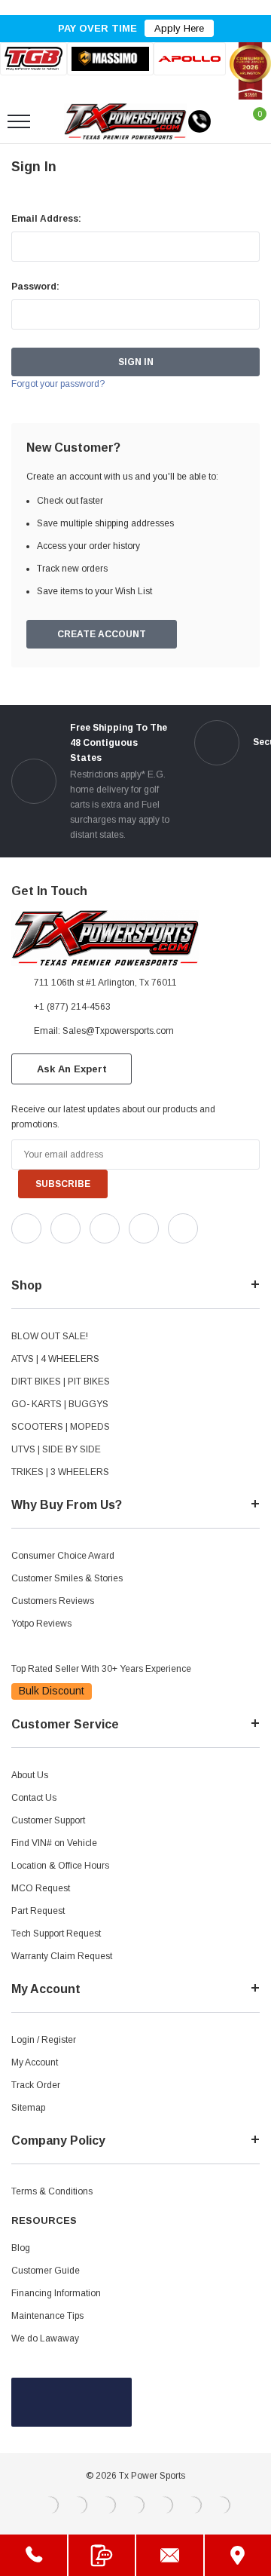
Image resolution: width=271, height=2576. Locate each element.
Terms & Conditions (52, 2191)
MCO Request (41, 1888)
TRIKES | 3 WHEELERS (60, 1472)
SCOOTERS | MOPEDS (61, 1427)
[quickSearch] (54, 121)
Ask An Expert (72, 1069)
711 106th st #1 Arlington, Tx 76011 (105, 983)
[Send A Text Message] (102, 2555)
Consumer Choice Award (63, 1556)
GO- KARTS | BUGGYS (60, 1404)
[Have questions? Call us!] (33, 2555)
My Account (35, 2062)
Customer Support (48, 1820)
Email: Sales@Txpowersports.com (104, 1031)
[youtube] (53, 1256)
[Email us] (170, 2555)
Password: (35, 287)
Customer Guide (46, 2271)
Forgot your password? (58, 384)
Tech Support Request (56, 1934)
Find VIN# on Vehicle (54, 1843)
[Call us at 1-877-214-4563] (199, 121)
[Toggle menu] (19, 121)
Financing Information (56, 2293)
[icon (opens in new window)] (26, 1228)
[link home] (125, 121)
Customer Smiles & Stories (67, 1578)
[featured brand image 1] (110, 59)
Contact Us (34, 1798)
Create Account (102, 634)
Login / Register (44, 2040)
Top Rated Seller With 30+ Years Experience (101, 1669)
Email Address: (46, 219)
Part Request (38, 1911)
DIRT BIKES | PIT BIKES (61, 1382)
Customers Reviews (53, 1601)
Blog (21, 2248)
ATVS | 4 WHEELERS (55, 1359)
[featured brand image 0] (33, 58)
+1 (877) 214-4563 (72, 1007)
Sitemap (28, 2108)
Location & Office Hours (60, 1866)
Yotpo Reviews (41, 1624)
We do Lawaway (45, 2338)
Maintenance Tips (47, 2316)
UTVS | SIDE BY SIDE (56, 1449)
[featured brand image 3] (190, 58)
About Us (30, 1775)
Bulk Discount (52, 1691)
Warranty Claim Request (62, 1956)
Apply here (179, 28)
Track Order (36, 2085)
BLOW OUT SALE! (50, 1336)
